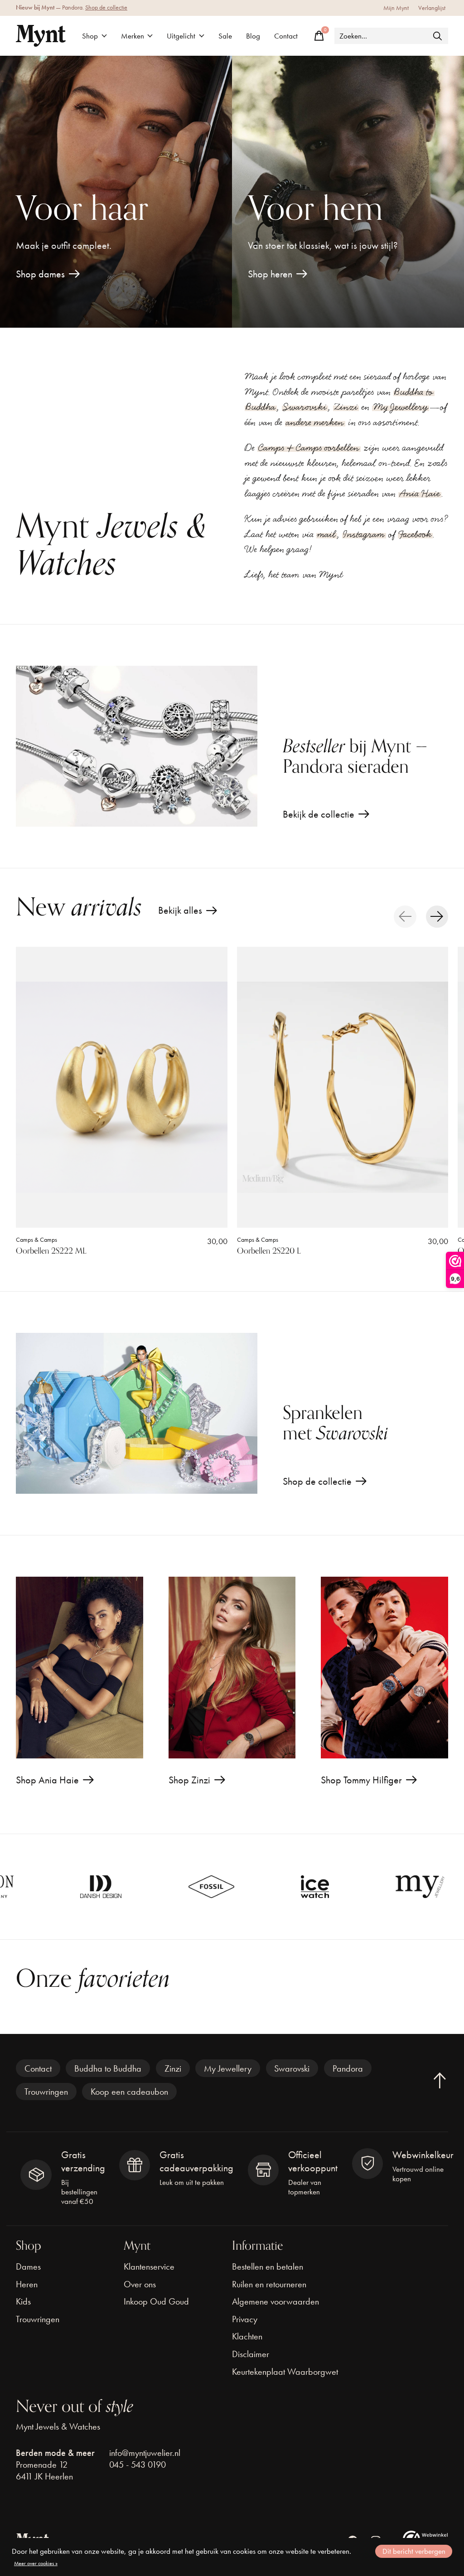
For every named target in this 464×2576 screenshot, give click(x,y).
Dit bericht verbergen (414, 2551)
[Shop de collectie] (137, 1413)
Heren (27, 2284)
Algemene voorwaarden (275, 2301)
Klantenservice (149, 2266)
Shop (90, 36)
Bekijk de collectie (319, 814)
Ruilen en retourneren (269, 2284)
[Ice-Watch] (217, 1887)
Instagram (364, 534)
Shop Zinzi (189, 1780)
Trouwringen (46, 2092)
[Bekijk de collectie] (137, 746)
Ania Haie (420, 494)
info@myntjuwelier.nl (145, 2453)
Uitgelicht (181, 36)
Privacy (245, 2319)
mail (326, 534)
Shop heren (270, 274)
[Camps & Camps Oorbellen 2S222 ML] (122, 1087)
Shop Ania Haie (47, 1780)
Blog (253, 36)
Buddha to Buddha (108, 2068)
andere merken (315, 422)
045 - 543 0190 (138, 2465)
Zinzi (346, 407)
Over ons (140, 2284)
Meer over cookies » (36, 2563)
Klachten (247, 2336)
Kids (23, 2301)
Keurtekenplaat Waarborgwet (285, 2372)
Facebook (415, 534)
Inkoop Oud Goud (156, 2301)
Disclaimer (251, 2354)
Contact (286, 36)
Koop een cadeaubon (129, 2092)
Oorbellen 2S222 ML (51, 1251)
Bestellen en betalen (268, 2266)
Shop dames (40, 274)
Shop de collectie (106, 7)
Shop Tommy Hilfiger (361, 1780)
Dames (28, 2266)
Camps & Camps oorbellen (309, 448)
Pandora (348, 2068)
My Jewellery (401, 407)
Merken (133, 36)
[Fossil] (114, 1887)
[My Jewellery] (322, 1887)
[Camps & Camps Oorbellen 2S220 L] (343, 1087)
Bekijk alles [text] (188, 913)
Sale (225, 36)
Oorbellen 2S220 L (269, 1251)
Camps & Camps (36, 1239)
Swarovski (305, 407)
